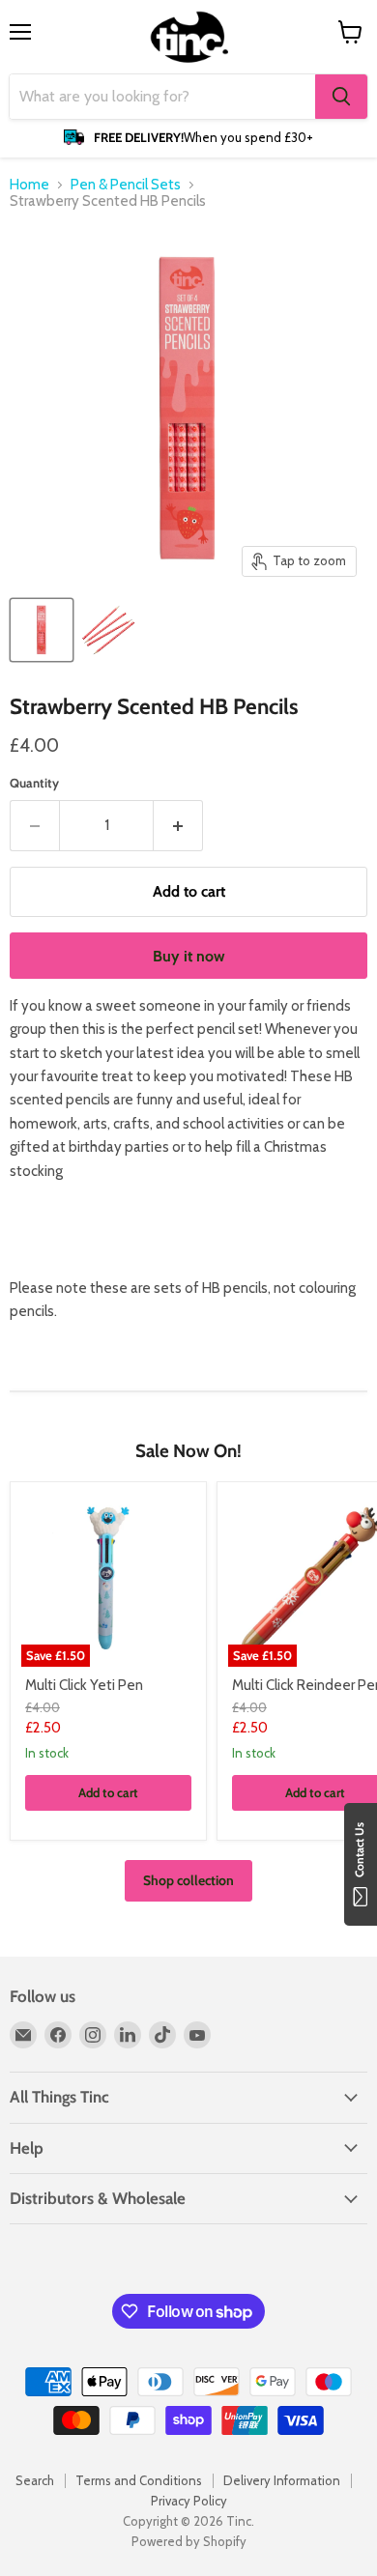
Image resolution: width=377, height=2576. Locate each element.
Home (29, 185)
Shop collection (188, 1880)
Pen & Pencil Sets (126, 185)
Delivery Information (282, 2480)
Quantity (34, 783)
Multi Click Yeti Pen (84, 1685)
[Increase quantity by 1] (178, 825)
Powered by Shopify (189, 2541)
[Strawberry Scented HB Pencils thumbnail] (42, 630)
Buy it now (189, 956)
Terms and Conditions (139, 2480)
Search (35, 2480)
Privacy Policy (189, 2501)
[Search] (341, 97)
